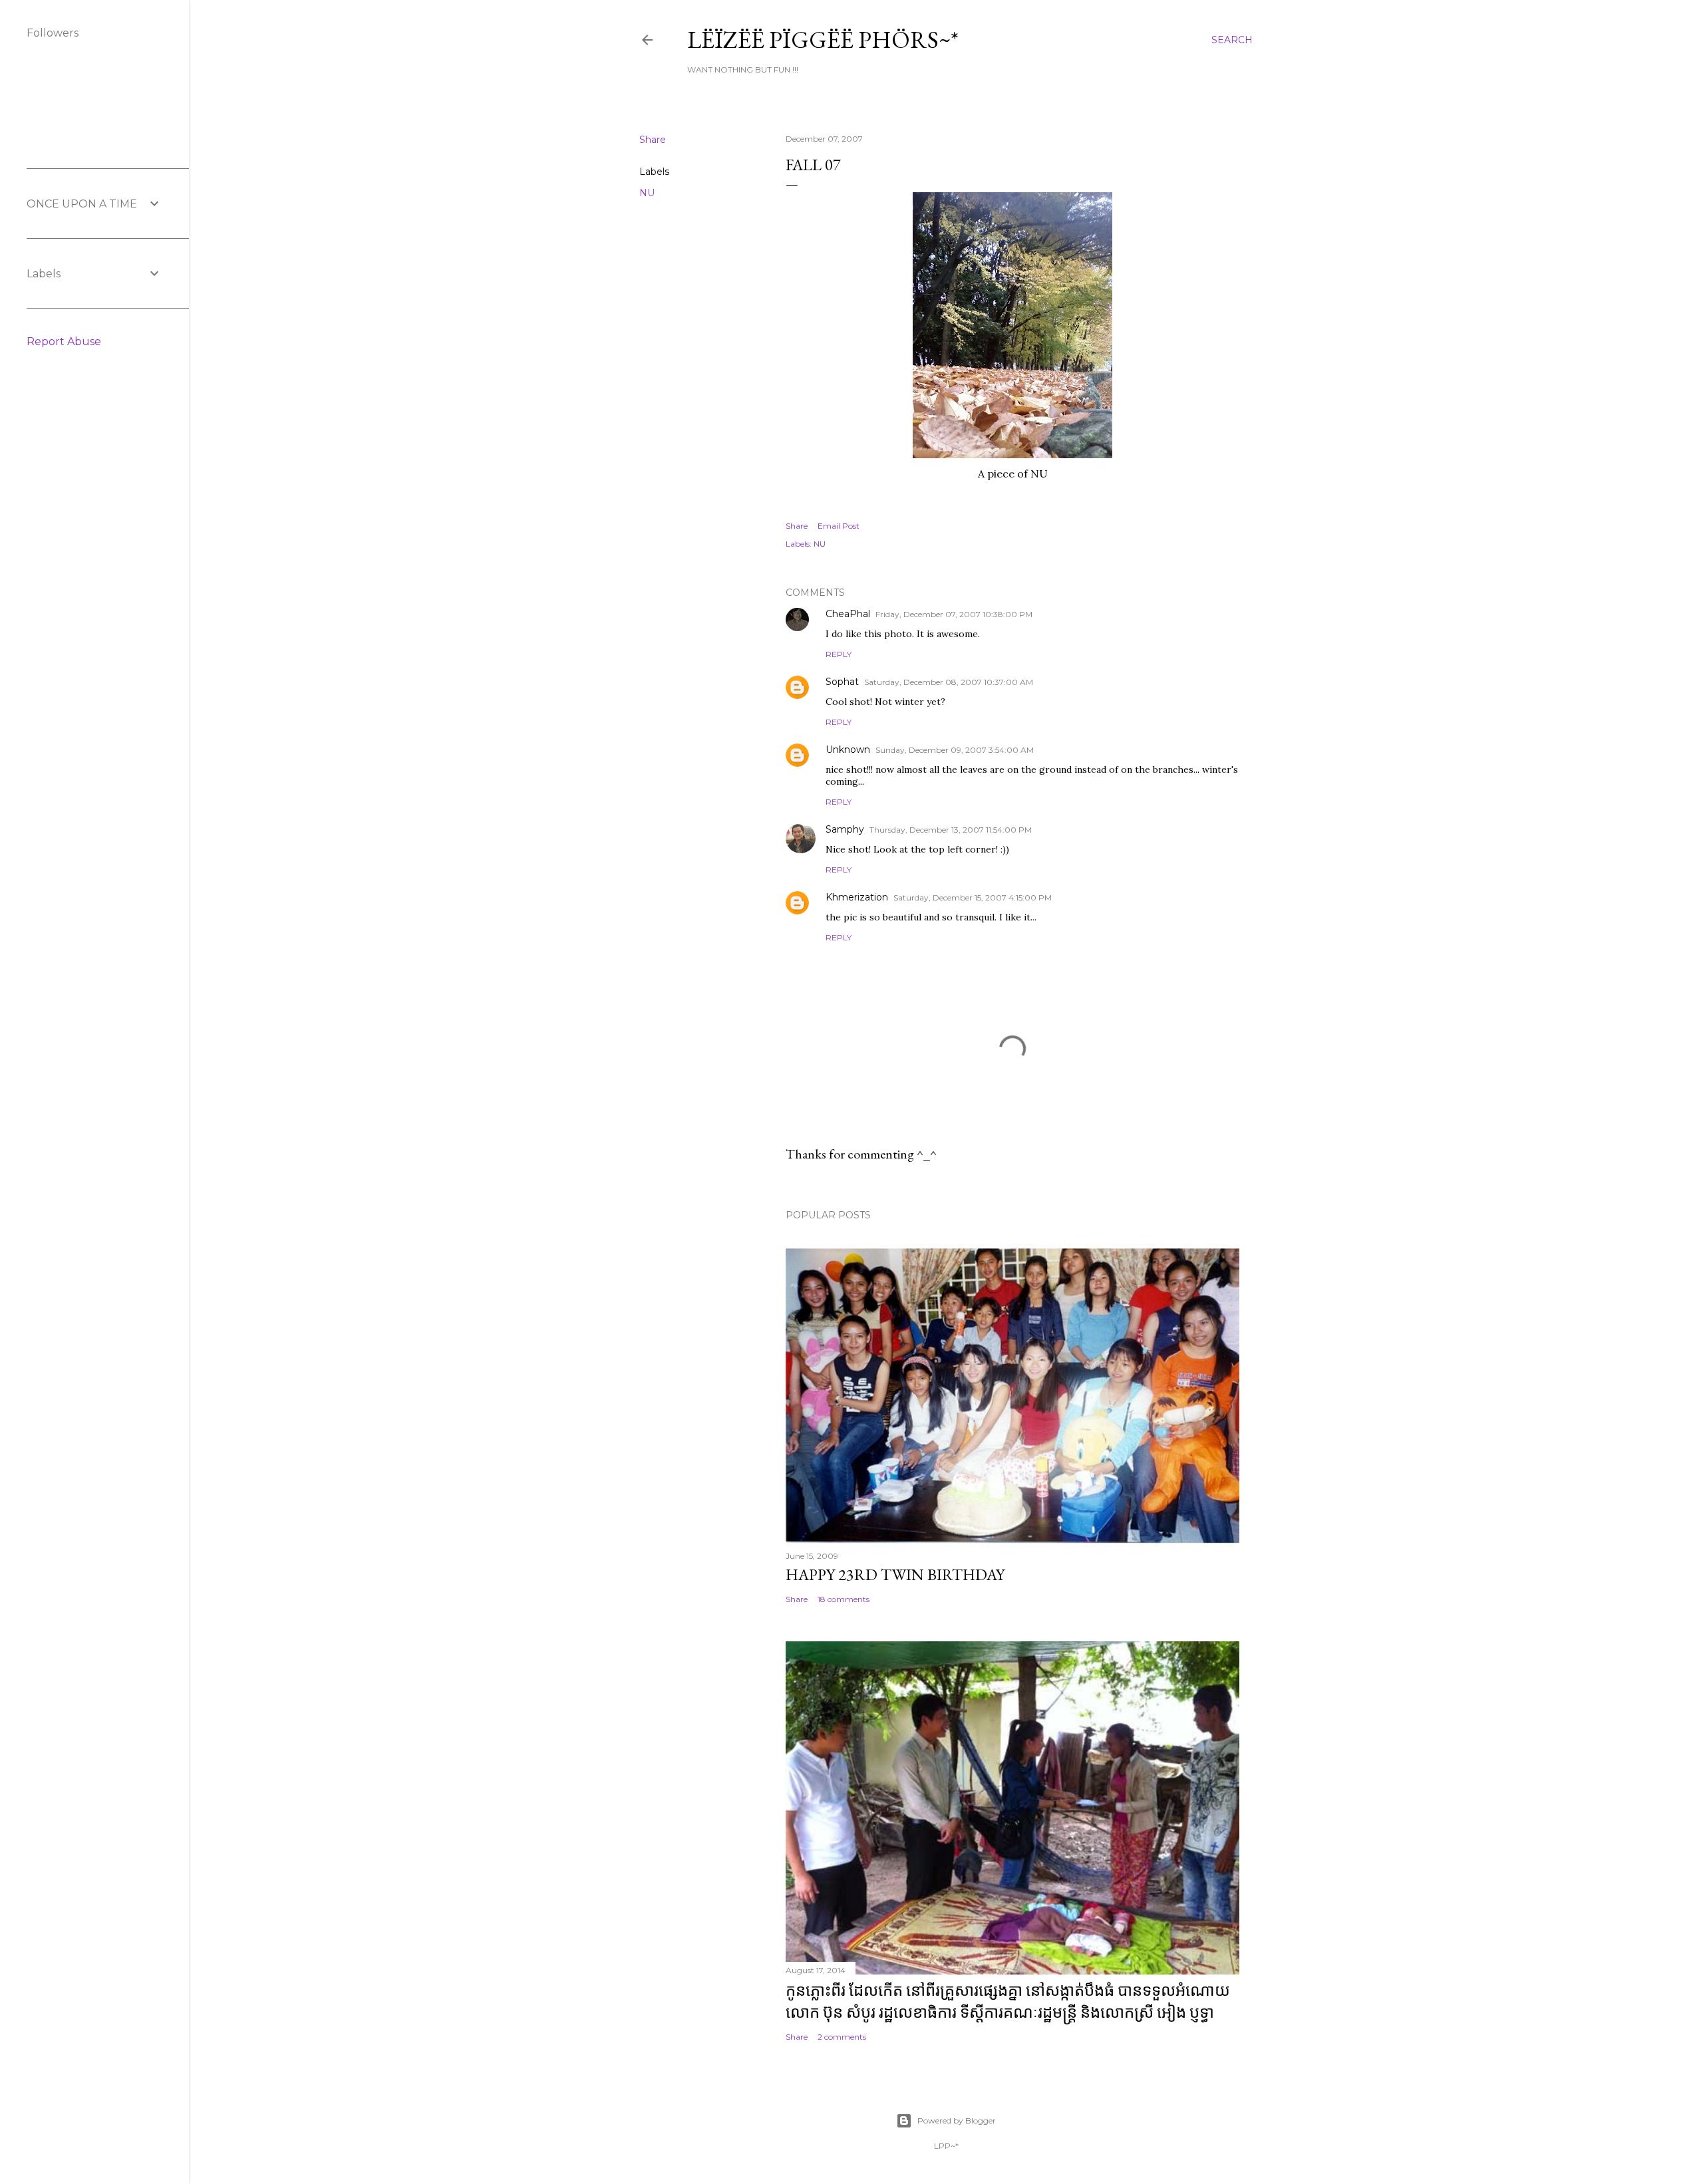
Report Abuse (64, 341)
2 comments (842, 2037)
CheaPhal (848, 614)
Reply (839, 654)
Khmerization (857, 897)
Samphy (845, 829)
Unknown (848, 750)
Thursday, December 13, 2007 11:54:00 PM (951, 830)
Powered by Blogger (957, 2120)
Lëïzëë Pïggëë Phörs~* (823, 40)
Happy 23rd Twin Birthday (895, 1574)
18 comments (844, 1599)
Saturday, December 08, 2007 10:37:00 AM (949, 682)
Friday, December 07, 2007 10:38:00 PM (954, 614)
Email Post (839, 526)
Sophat (842, 682)
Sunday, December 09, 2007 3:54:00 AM (955, 750)
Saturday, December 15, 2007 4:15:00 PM (973, 897)
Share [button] (653, 140)
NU (647, 193)
